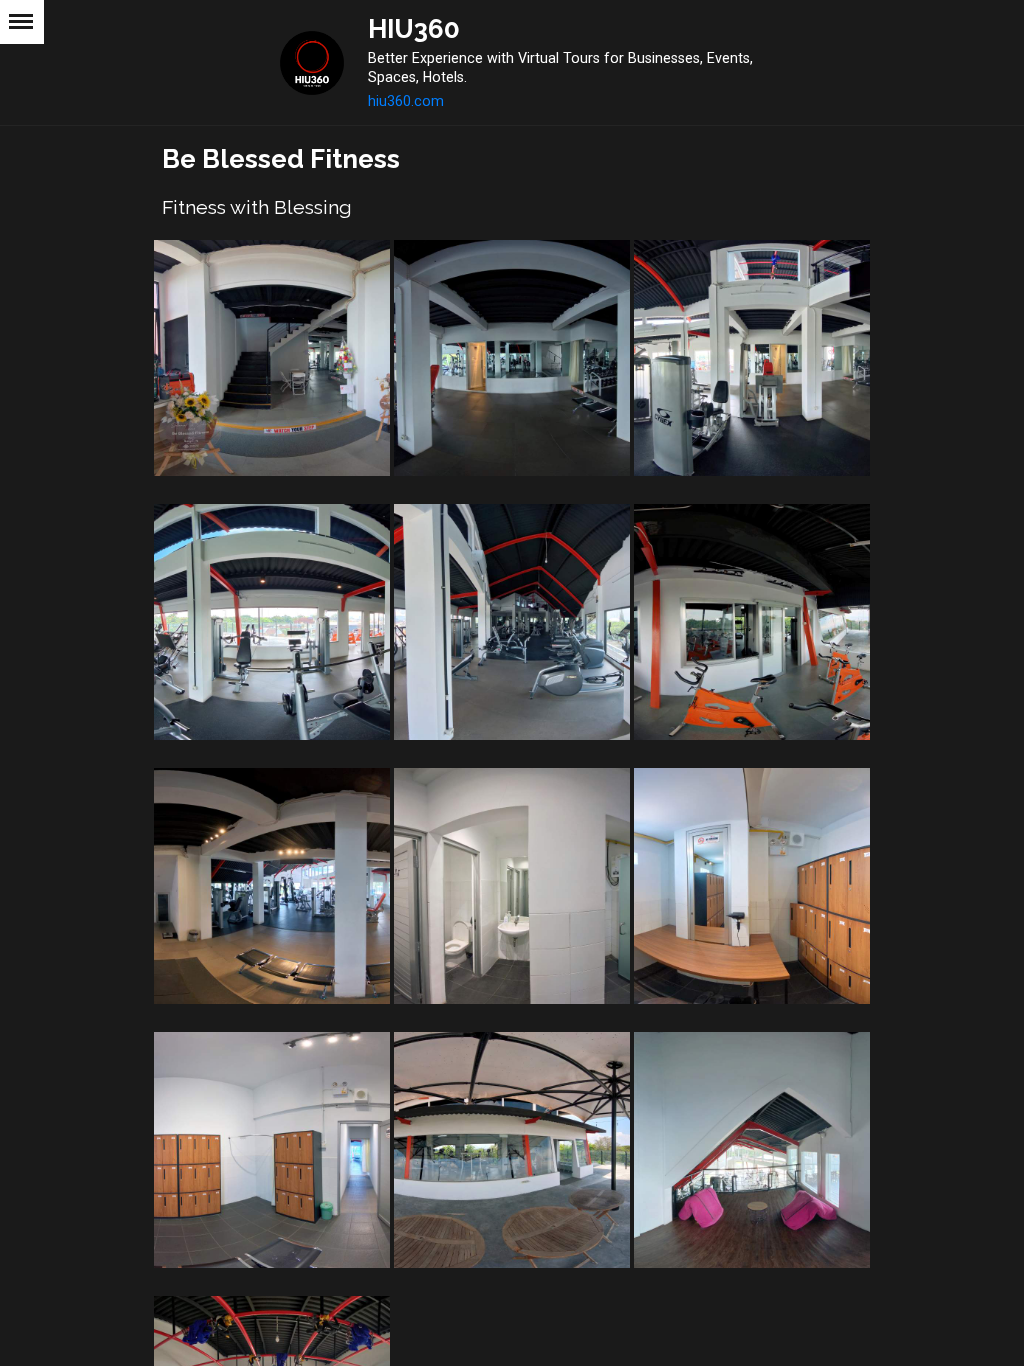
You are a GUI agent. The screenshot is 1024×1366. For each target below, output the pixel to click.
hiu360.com (406, 101)
